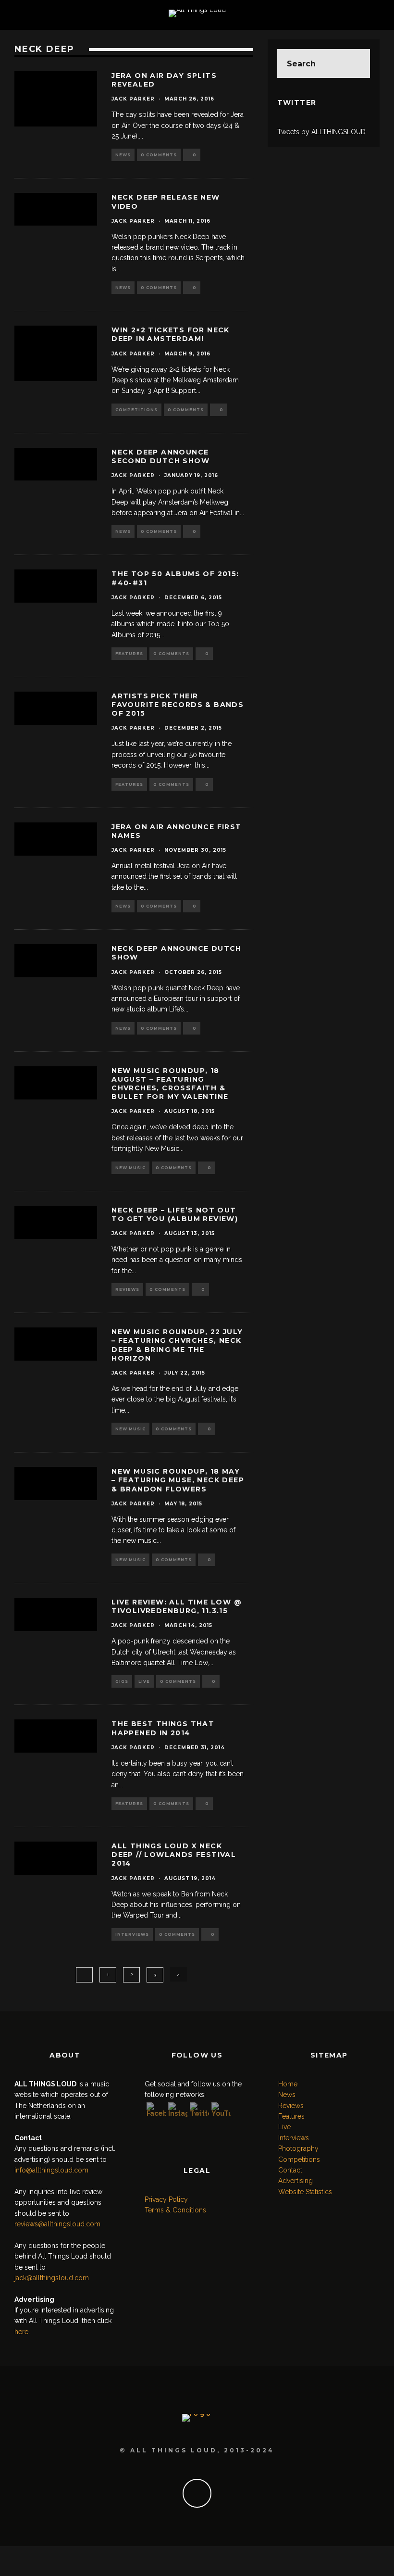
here (21, 2332)
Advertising (295, 2181)
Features (129, 654)
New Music (130, 1168)
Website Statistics (305, 2192)
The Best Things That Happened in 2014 (163, 1728)
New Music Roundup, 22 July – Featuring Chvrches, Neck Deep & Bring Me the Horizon (177, 1345)
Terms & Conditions (175, 2210)
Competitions (136, 410)
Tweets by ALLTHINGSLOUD (321, 132)
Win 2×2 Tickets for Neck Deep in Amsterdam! (171, 334)
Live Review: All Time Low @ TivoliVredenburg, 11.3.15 (177, 1606)
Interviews (132, 1934)
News (123, 155)
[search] (356, 63)
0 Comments (159, 155)
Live (144, 1681)
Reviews (127, 1289)
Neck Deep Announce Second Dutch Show (160, 456)
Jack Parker (133, 99)
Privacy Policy (166, 2199)
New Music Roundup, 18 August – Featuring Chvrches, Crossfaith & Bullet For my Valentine (170, 1084)
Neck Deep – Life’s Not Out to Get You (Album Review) (175, 1214)
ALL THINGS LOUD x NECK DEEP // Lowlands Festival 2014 (174, 1855)
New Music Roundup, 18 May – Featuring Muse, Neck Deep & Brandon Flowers (178, 1480)
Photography (298, 2148)
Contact (290, 2170)
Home (288, 2084)
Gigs (122, 1681)
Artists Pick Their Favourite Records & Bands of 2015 (178, 705)
